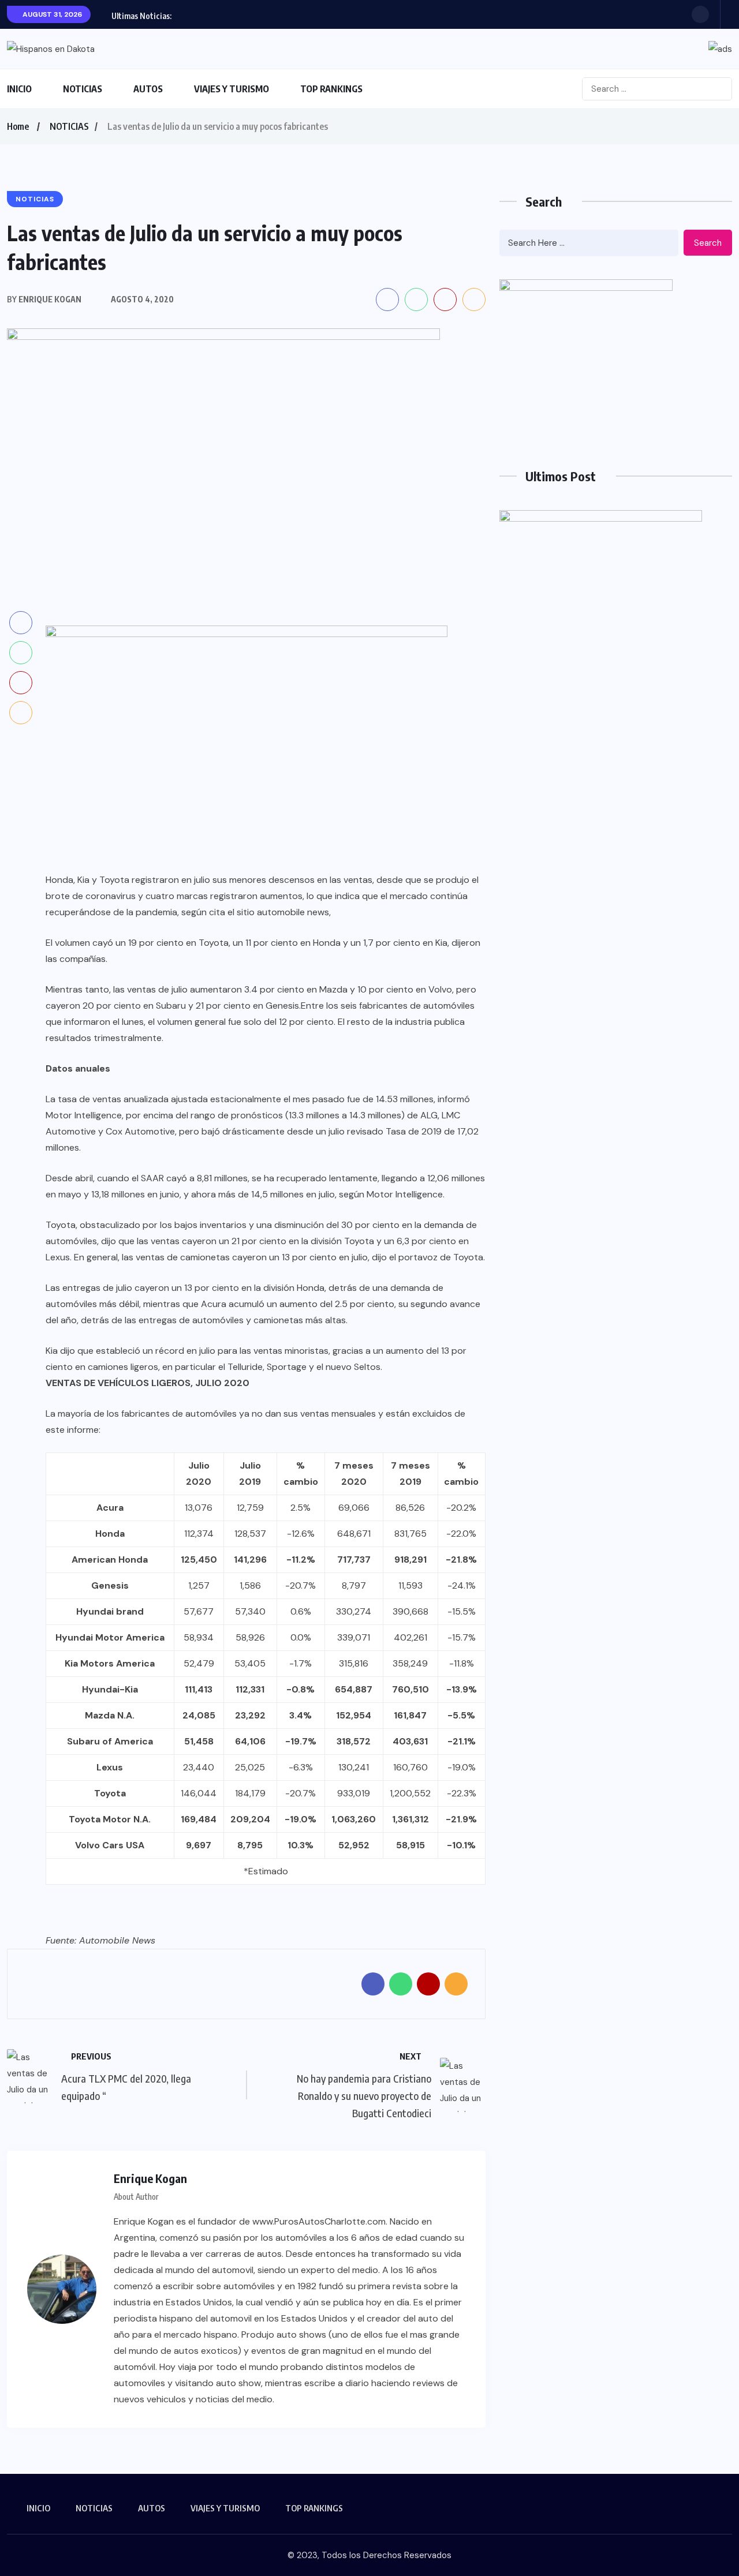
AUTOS (148, 89)
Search (708, 243)
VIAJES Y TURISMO (232, 89)
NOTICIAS (83, 89)
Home (18, 126)
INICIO (19, 89)
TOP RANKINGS (331, 89)
